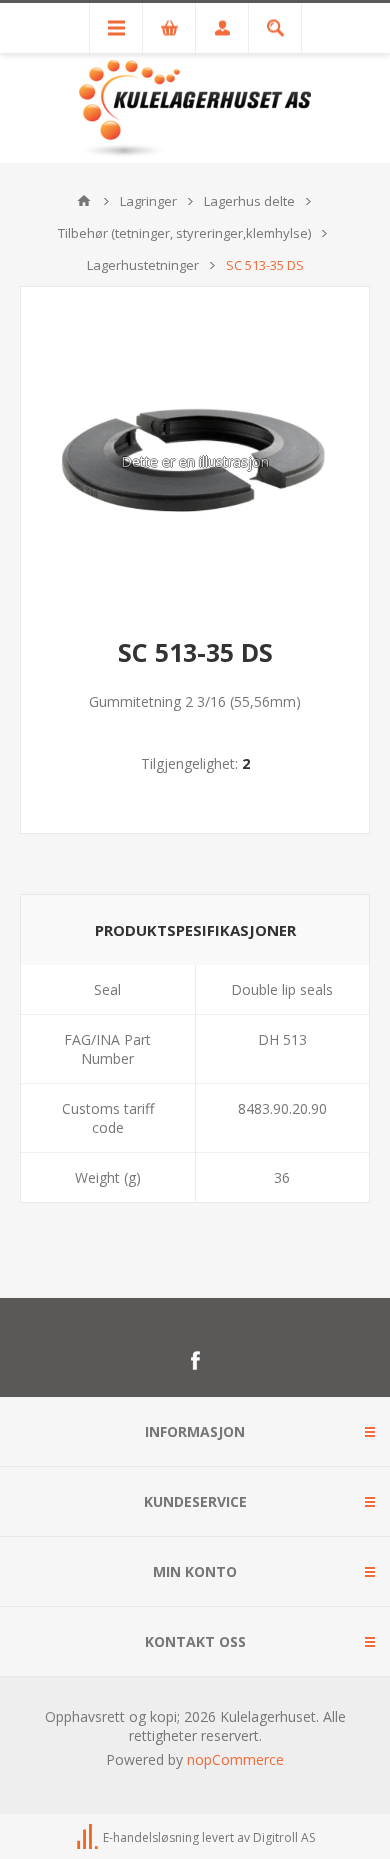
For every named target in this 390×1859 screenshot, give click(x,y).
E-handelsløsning (151, 1837)
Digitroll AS (284, 1837)
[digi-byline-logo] (89, 1837)
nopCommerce (235, 1759)
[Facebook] (195, 1361)
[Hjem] (84, 201)
